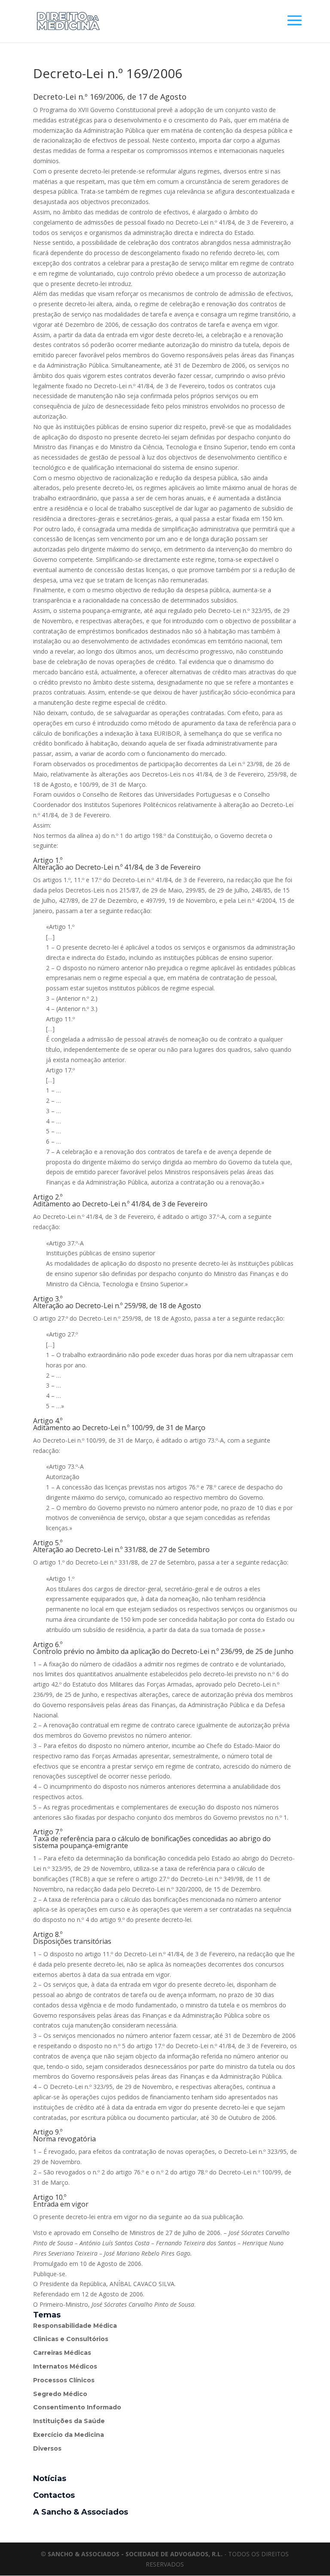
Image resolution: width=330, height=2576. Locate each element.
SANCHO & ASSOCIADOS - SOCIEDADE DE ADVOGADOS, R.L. (135, 2554)
